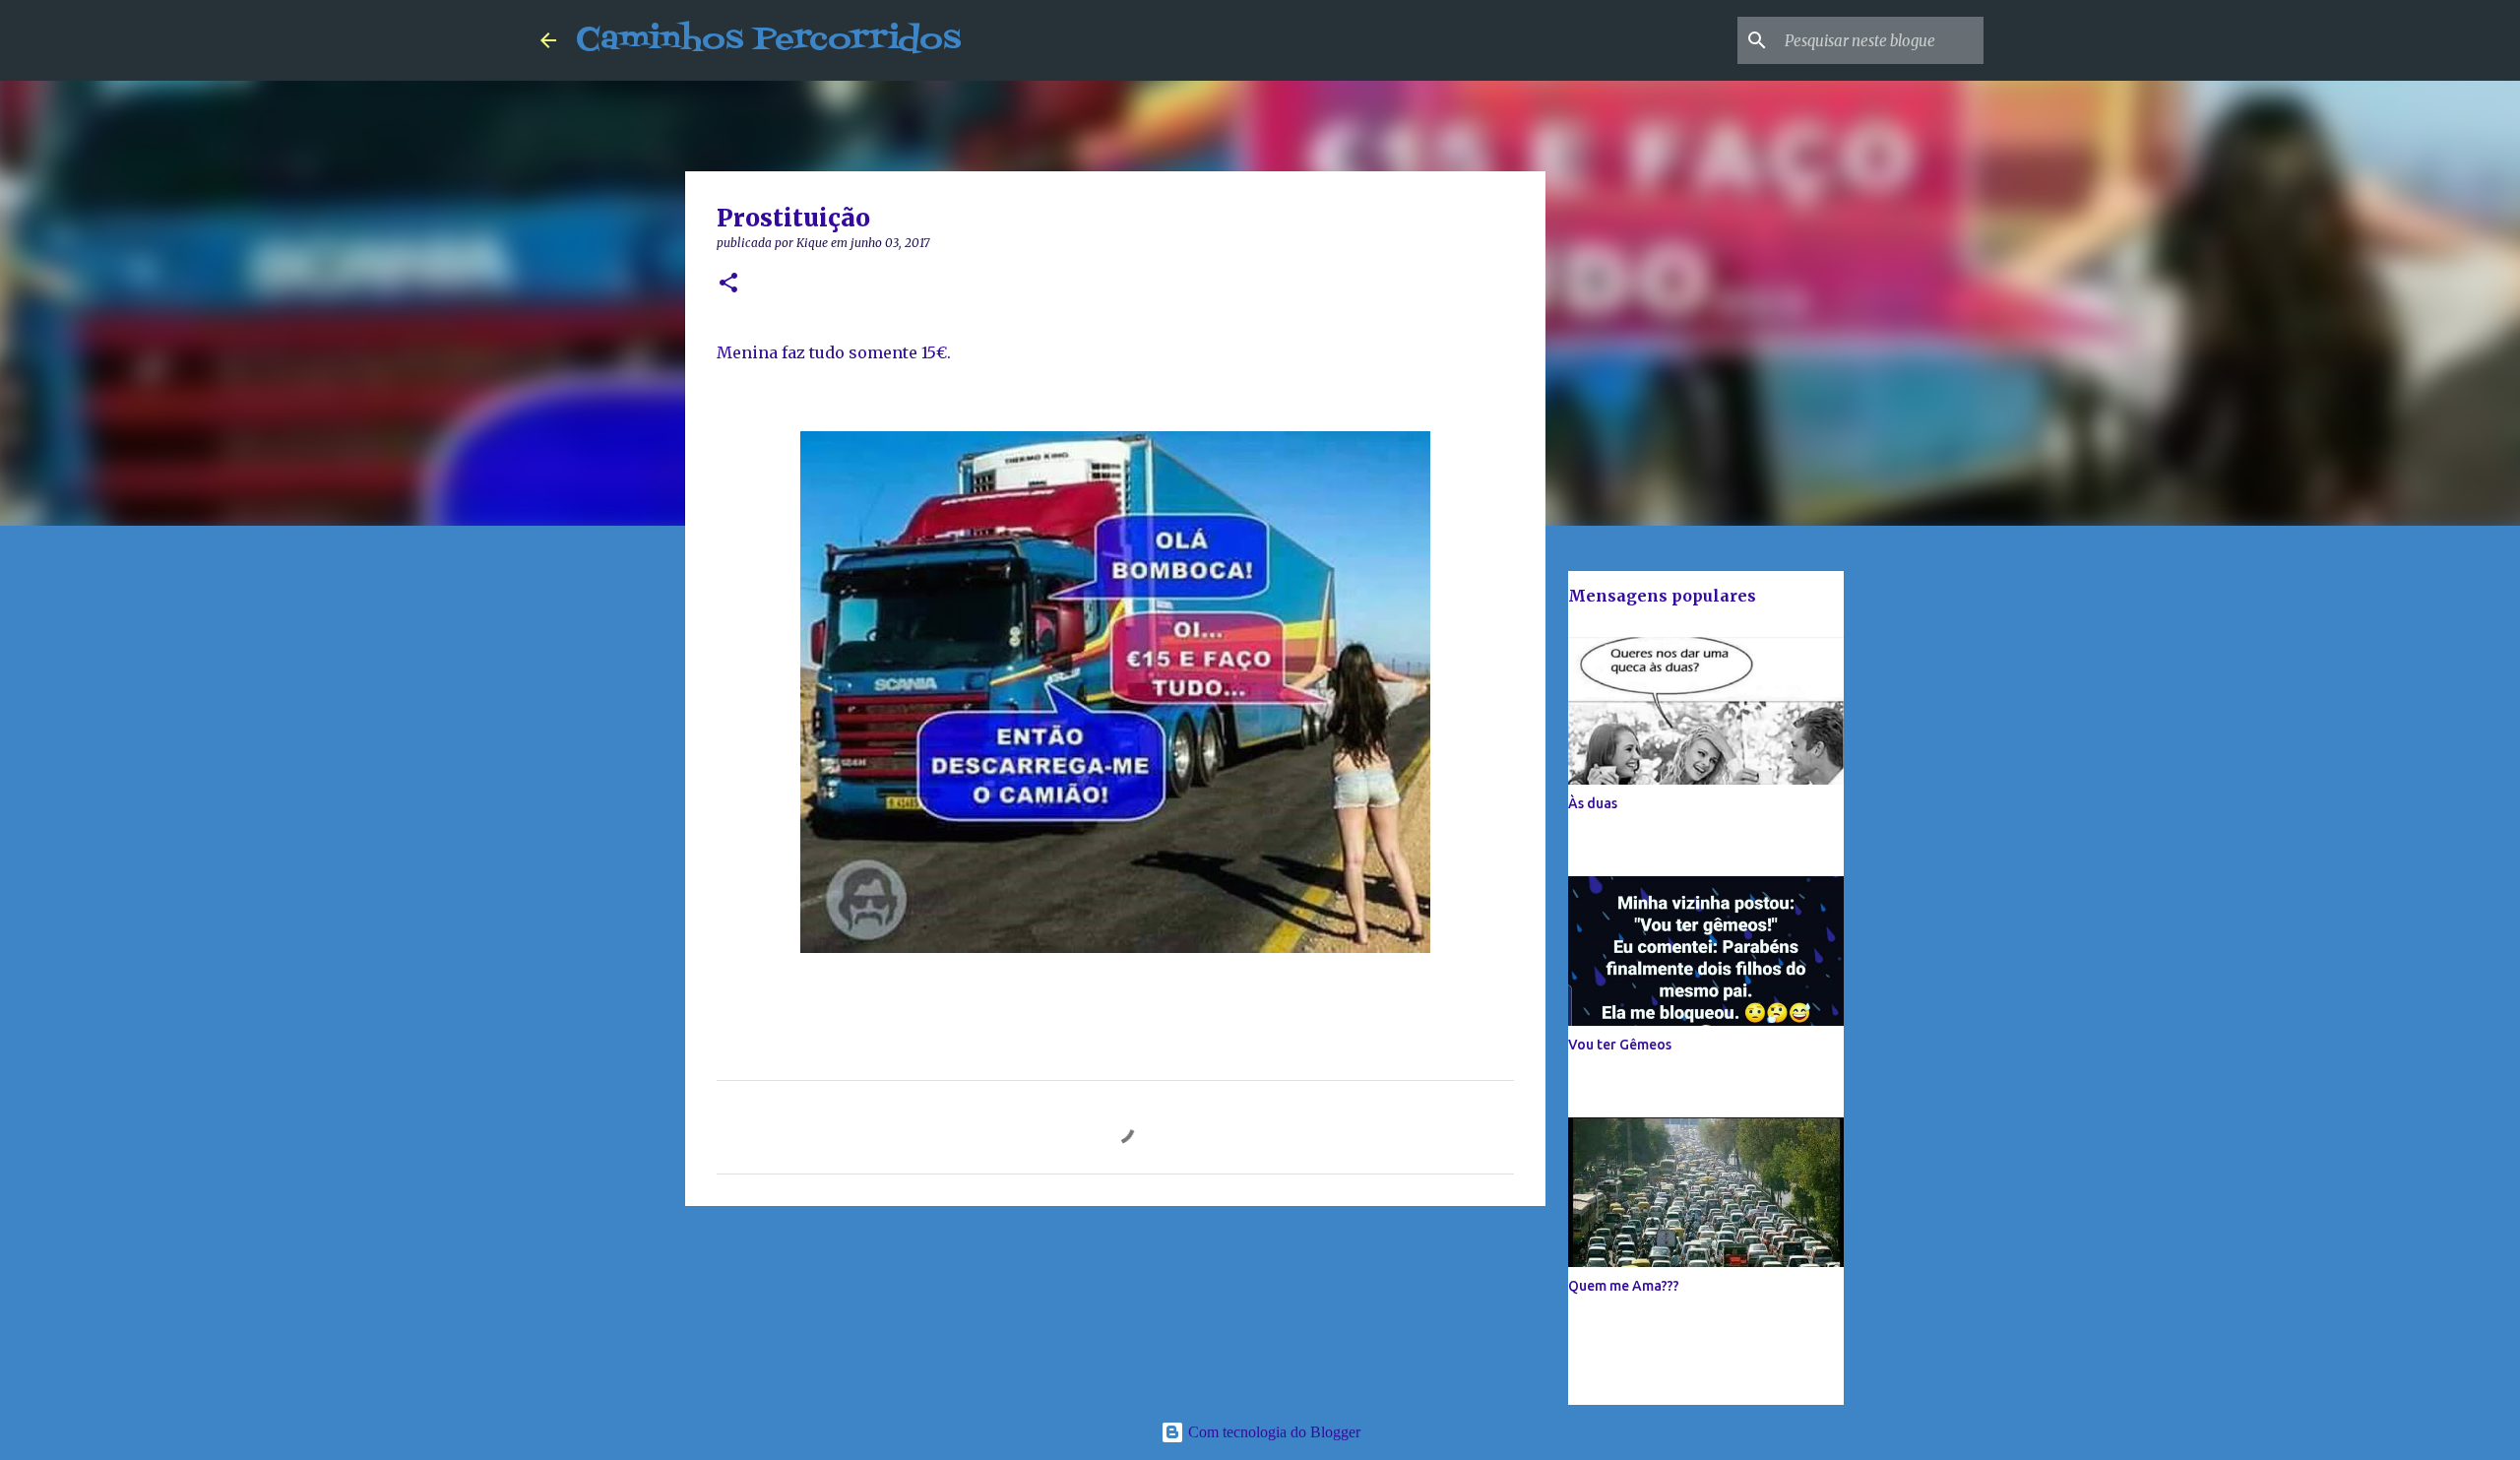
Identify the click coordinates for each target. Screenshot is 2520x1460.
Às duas (1593, 803)
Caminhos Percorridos (768, 40)
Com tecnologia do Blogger (1272, 1432)
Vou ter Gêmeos (1620, 1045)
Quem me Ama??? (1624, 1286)
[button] (728, 284)
